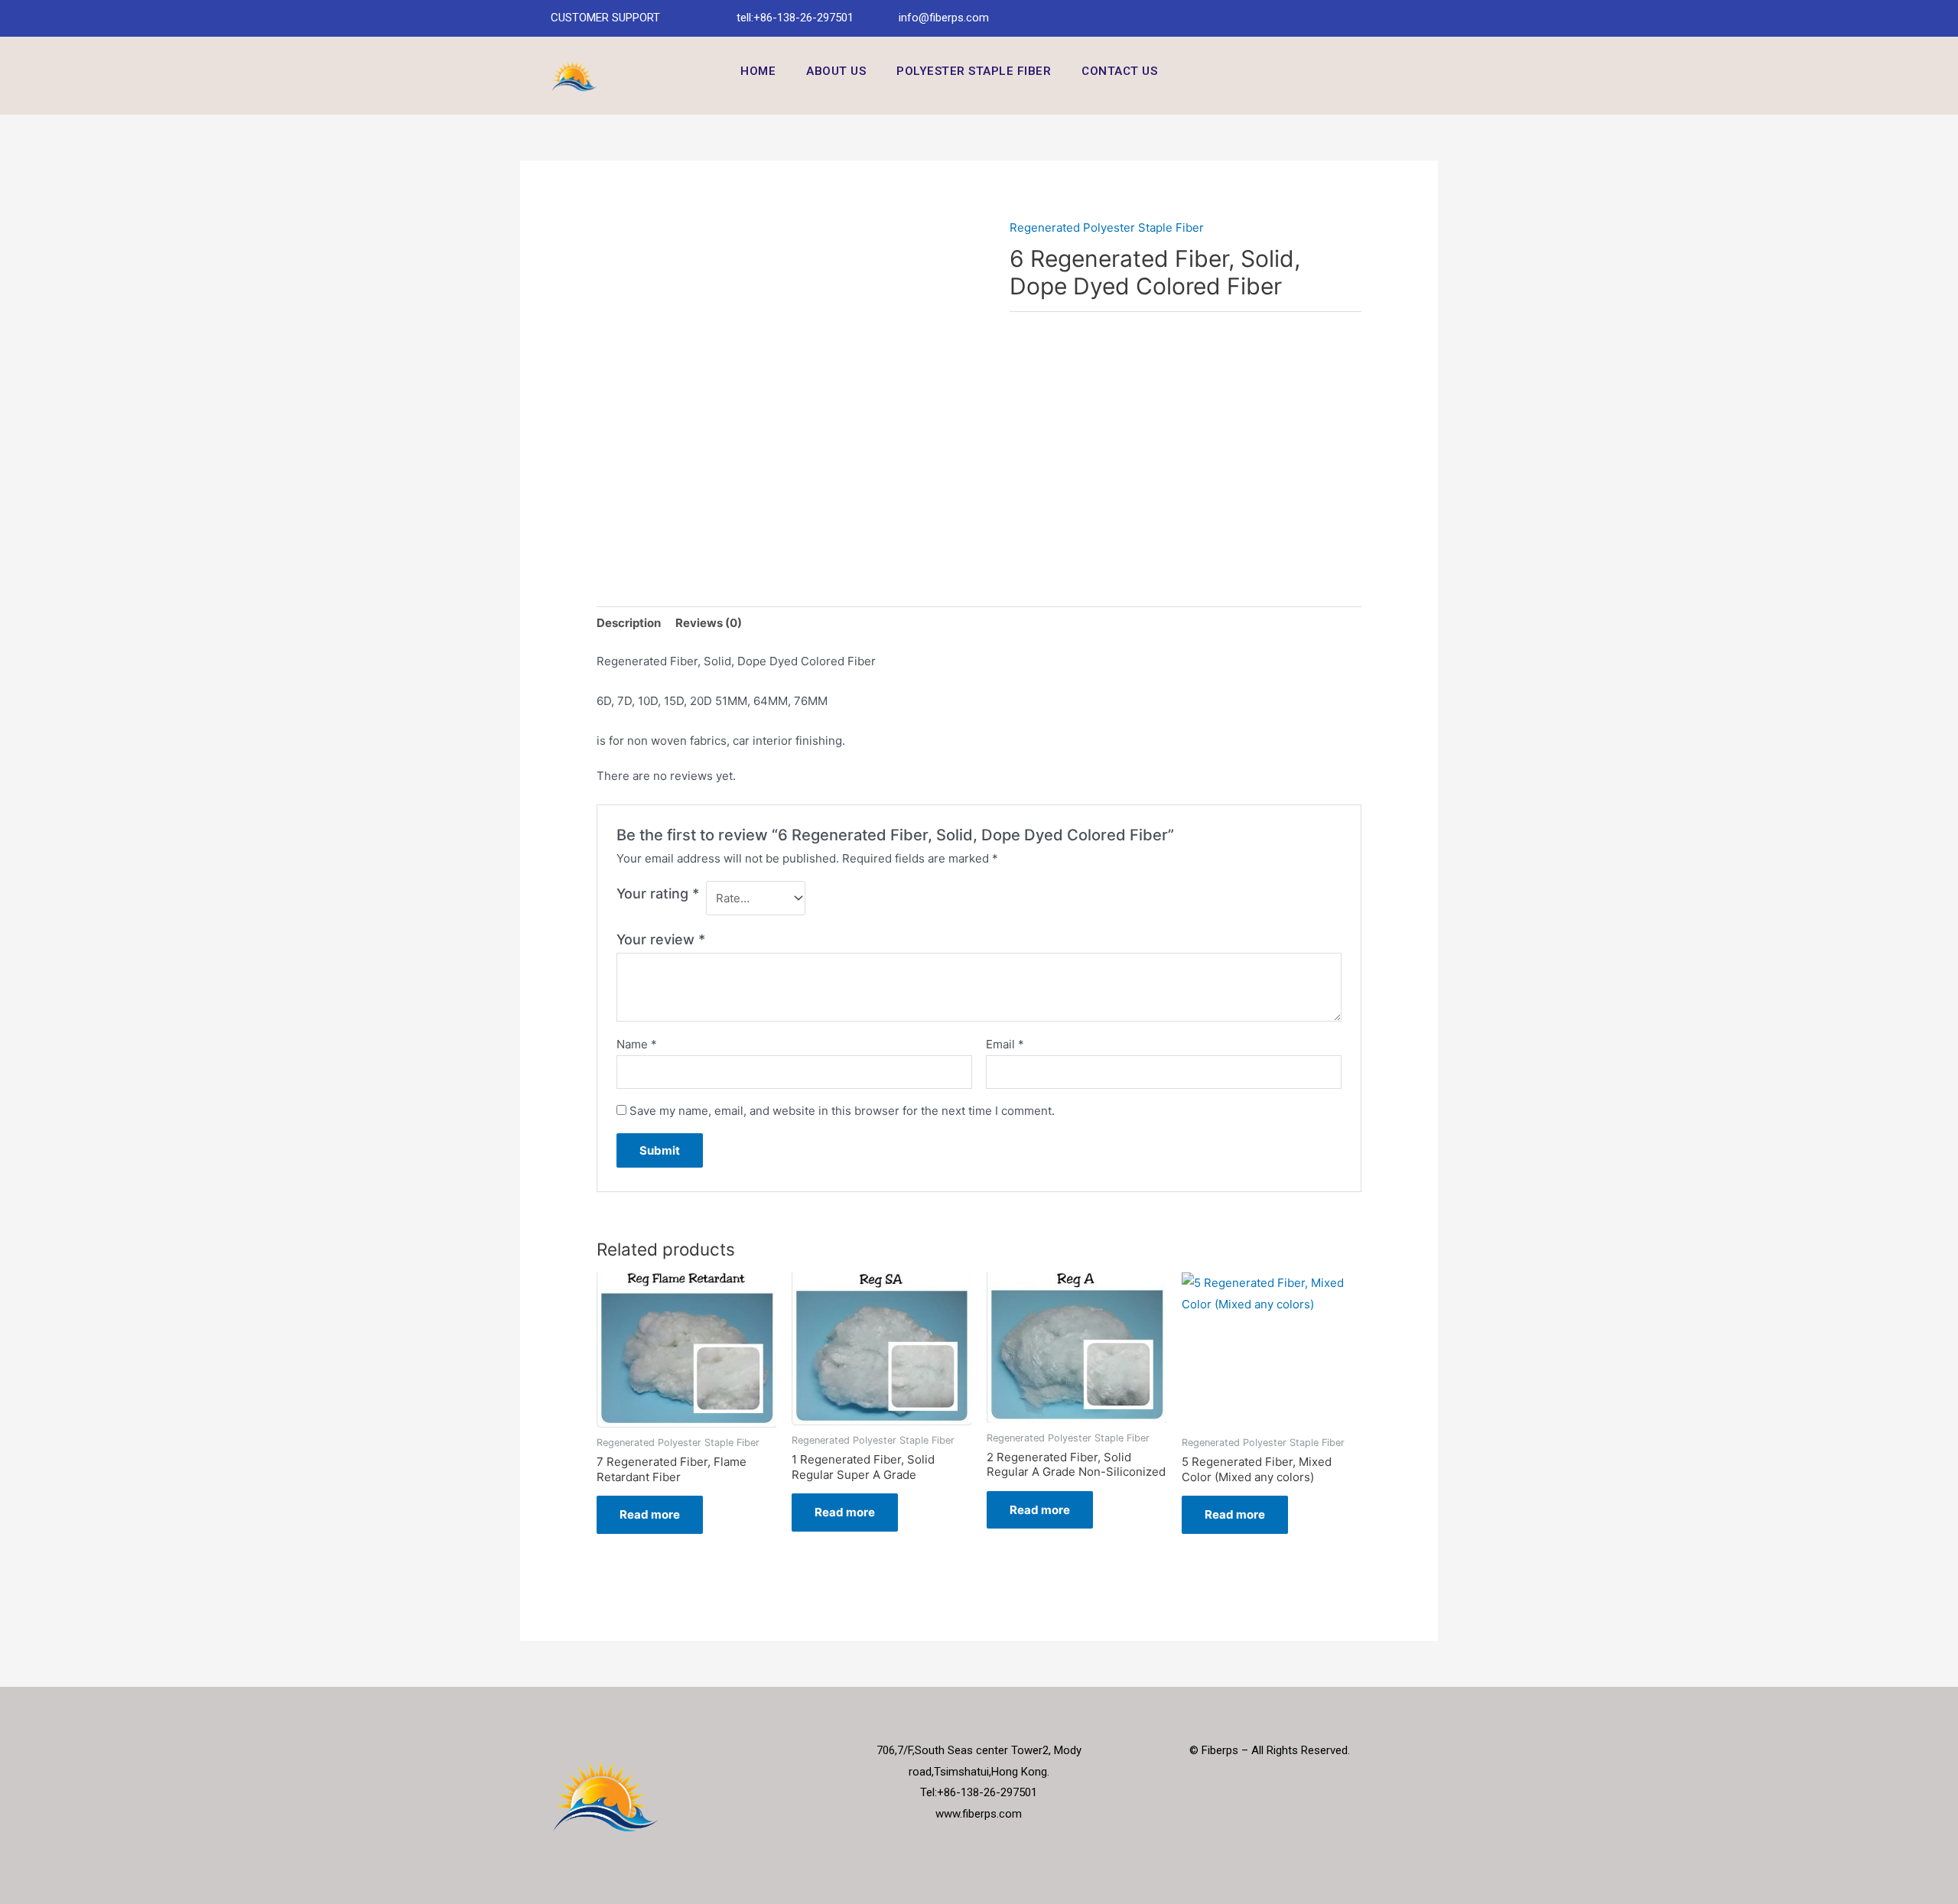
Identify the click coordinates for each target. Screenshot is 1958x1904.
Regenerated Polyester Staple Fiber (1107, 227)
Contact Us (1119, 71)
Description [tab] (629, 623)
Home (758, 71)
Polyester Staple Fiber (974, 71)
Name (637, 1044)
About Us (836, 71)
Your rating (658, 894)
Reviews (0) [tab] (709, 623)
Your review (661, 939)
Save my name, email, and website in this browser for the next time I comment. (842, 1111)
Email (1005, 1044)
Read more (650, 1514)
